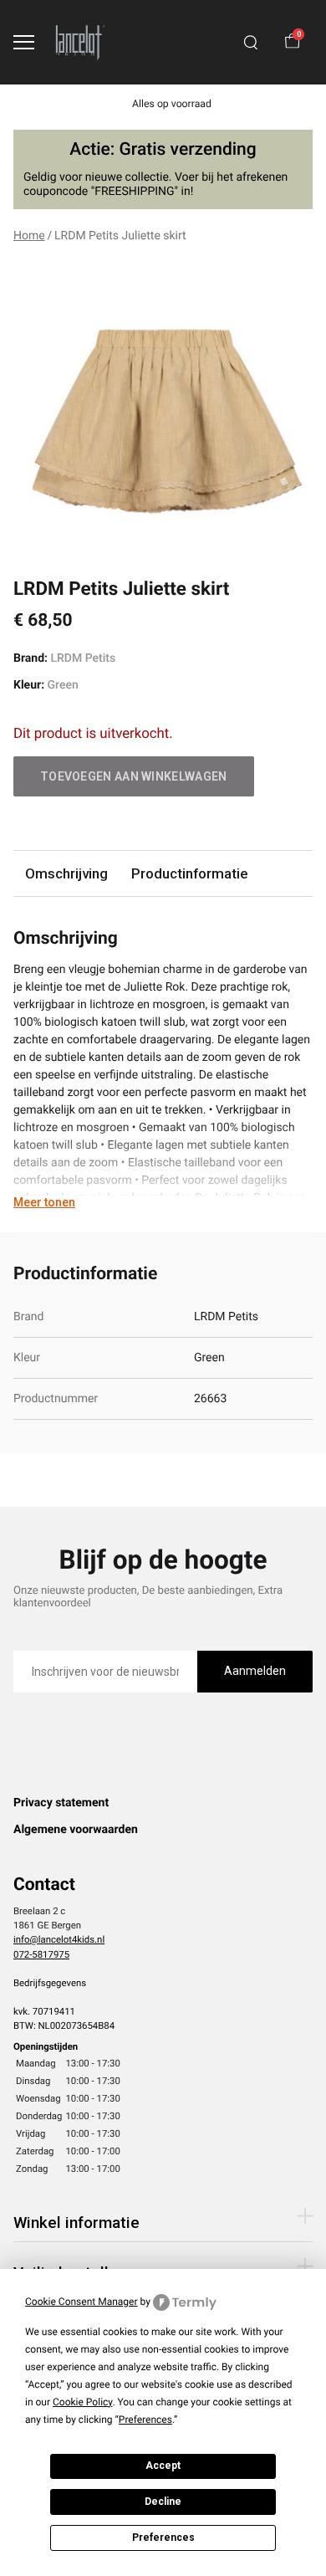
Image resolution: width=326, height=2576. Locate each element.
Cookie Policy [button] (82, 2402)
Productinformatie (189, 873)
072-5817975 (41, 1954)
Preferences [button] (145, 2420)
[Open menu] (24, 42)
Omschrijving (66, 873)
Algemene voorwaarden (76, 1830)
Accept (163, 2466)
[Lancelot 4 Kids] (80, 42)
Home (29, 236)
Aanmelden (255, 1671)
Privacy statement (61, 1803)
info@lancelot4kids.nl (59, 1939)
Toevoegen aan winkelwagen (134, 776)
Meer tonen (44, 1202)
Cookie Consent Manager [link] (81, 2302)
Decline (163, 2502)
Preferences (163, 2538)
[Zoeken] (251, 43)
